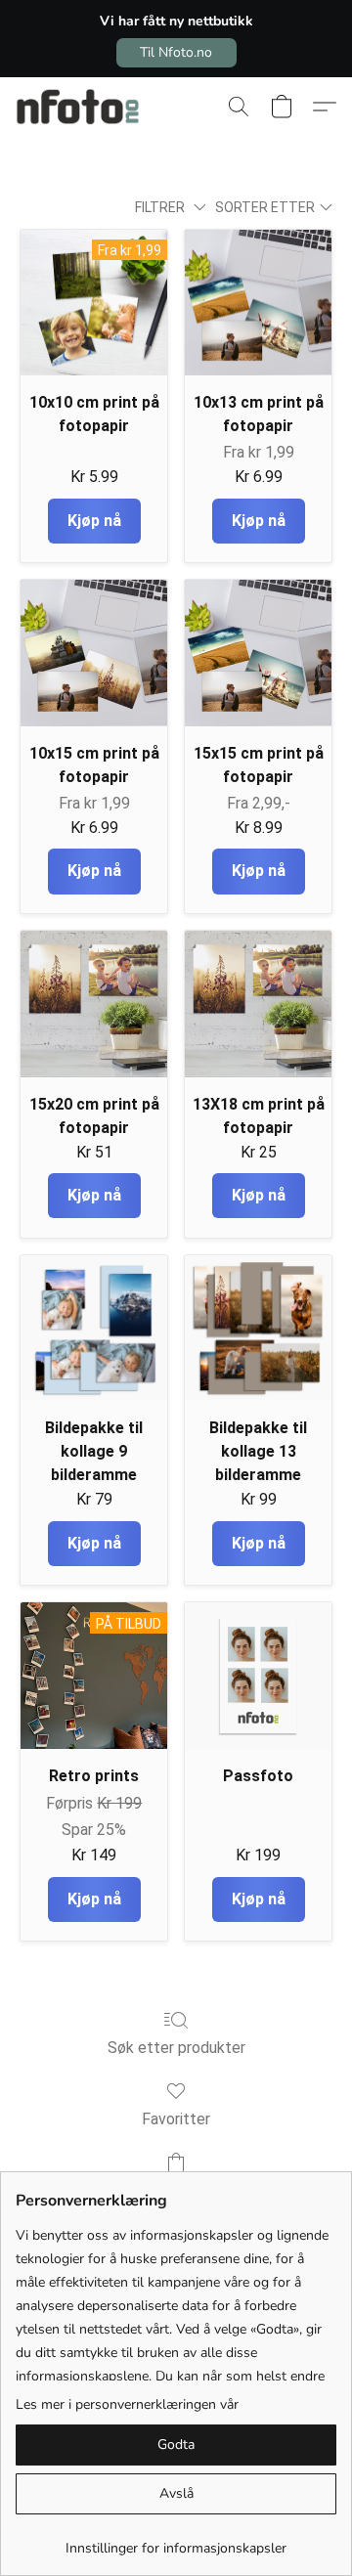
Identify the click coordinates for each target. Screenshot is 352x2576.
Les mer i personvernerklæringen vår (127, 2404)
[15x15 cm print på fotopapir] (258, 653)
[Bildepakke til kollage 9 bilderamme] (94, 1329)
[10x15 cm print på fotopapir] (94, 653)
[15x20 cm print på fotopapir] (94, 1004)
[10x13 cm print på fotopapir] (258, 303)
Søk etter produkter (176, 2048)
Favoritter (176, 2119)
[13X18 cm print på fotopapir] (258, 1004)
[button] (176, 53)
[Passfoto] (258, 1676)
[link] (176, 2541)
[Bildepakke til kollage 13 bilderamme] (258, 1329)
